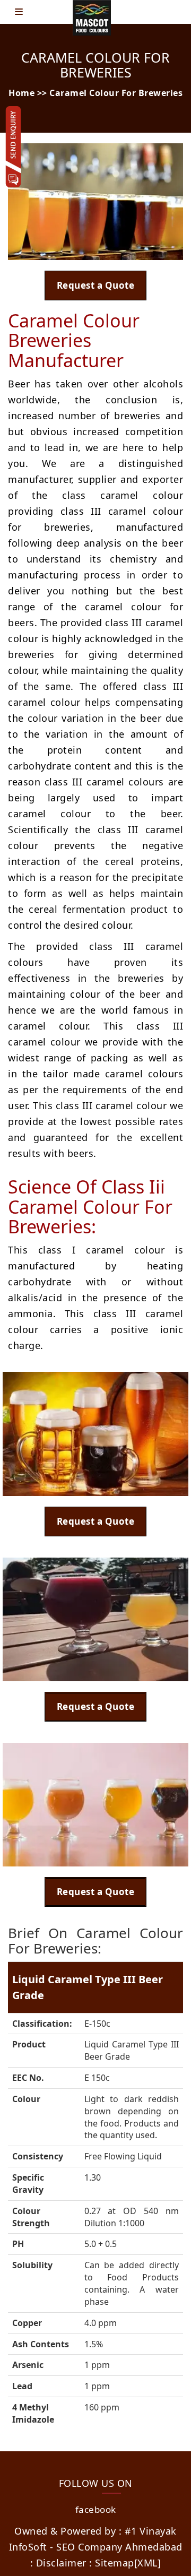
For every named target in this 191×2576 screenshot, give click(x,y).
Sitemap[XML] (128, 2563)
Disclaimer (61, 2563)
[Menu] (21, 12)
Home (21, 93)
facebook (96, 2509)
